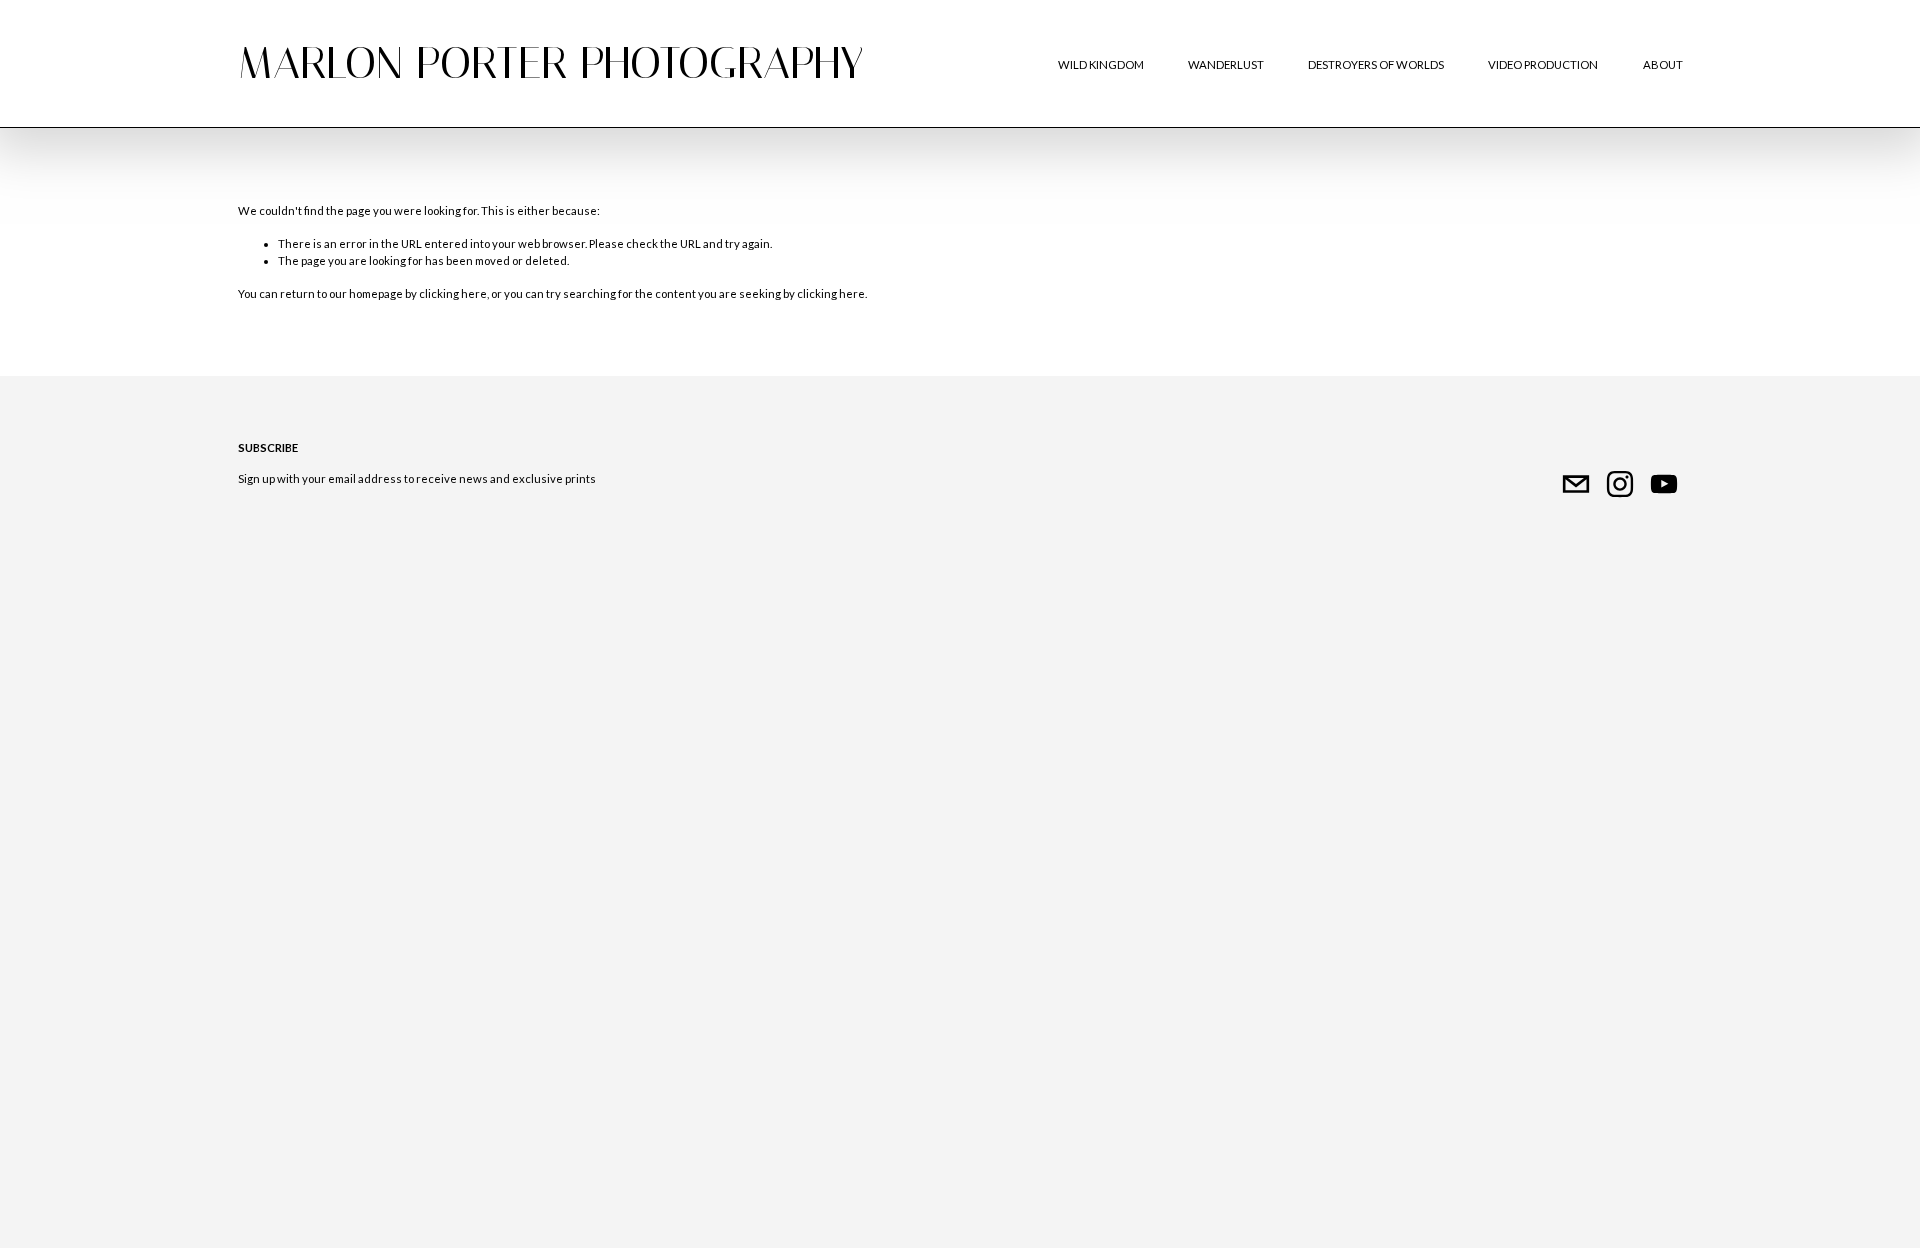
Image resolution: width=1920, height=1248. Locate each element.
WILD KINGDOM (1101, 64)
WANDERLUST (1226, 64)
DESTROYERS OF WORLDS (1376, 64)
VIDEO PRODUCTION (1543, 64)
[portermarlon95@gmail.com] (1576, 484)
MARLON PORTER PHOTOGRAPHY (550, 63)
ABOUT (1663, 64)
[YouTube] (1664, 484)
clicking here (453, 293)
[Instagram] (1620, 484)
